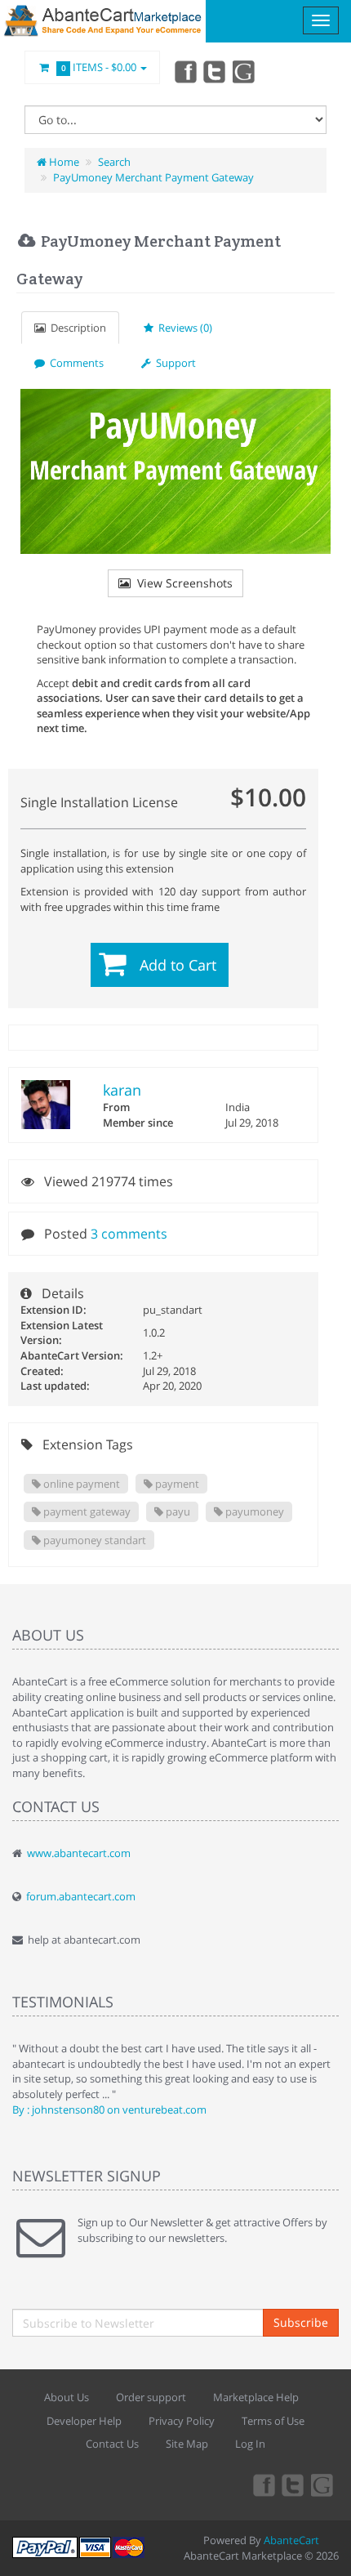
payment (176, 1484)
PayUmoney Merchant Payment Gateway (153, 177)
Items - (99, 67)
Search (114, 162)
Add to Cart (178, 965)
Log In (250, 2444)
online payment (80, 1484)
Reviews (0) (183, 328)
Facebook (184, 71)
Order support (151, 2397)
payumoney (253, 1511)
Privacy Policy (182, 2421)
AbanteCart (291, 2540)
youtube (245, 71)
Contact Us (112, 2444)
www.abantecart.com (79, 1853)
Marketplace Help (256, 2397)
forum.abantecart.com (81, 1896)
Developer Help (84, 2421)
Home (63, 162)
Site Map (187, 2444)
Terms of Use (273, 2421)
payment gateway (86, 1511)
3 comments (129, 1234)
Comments (74, 363)
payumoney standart (93, 1540)
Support (173, 363)
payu (177, 1511)
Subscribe (301, 2322)
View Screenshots (182, 583)
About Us (67, 2397)
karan (122, 1090)
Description (76, 328)
